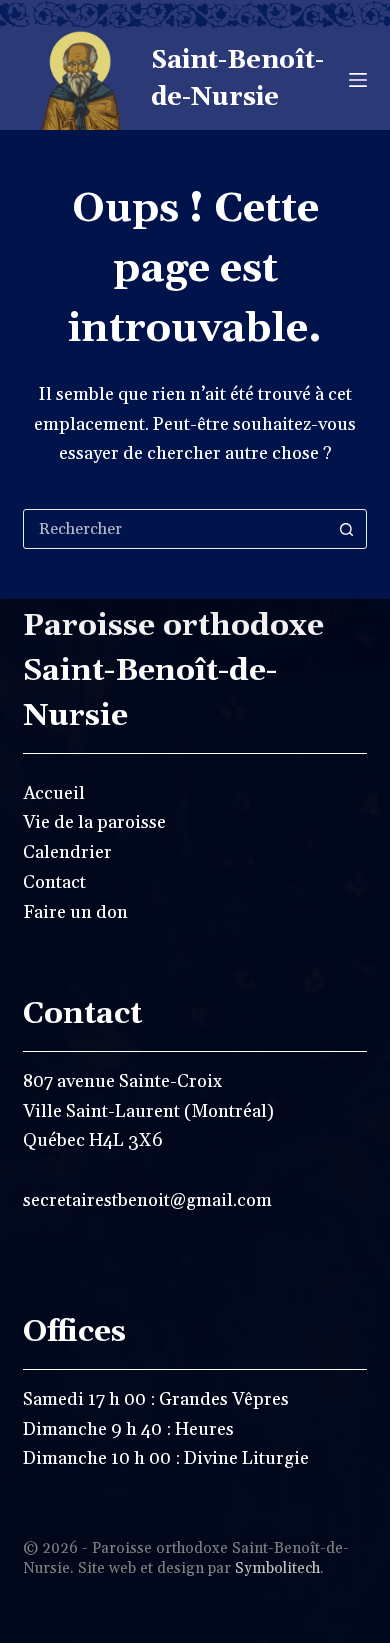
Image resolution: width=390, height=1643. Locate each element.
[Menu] (358, 80)
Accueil (54, 793)
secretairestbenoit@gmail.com (147, 1200)
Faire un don (75, 912)
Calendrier (67, 852)
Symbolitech (277, 1568)
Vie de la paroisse (94, 822)
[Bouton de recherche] (347, 529)
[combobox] (175, 529)
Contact (54, 882)
